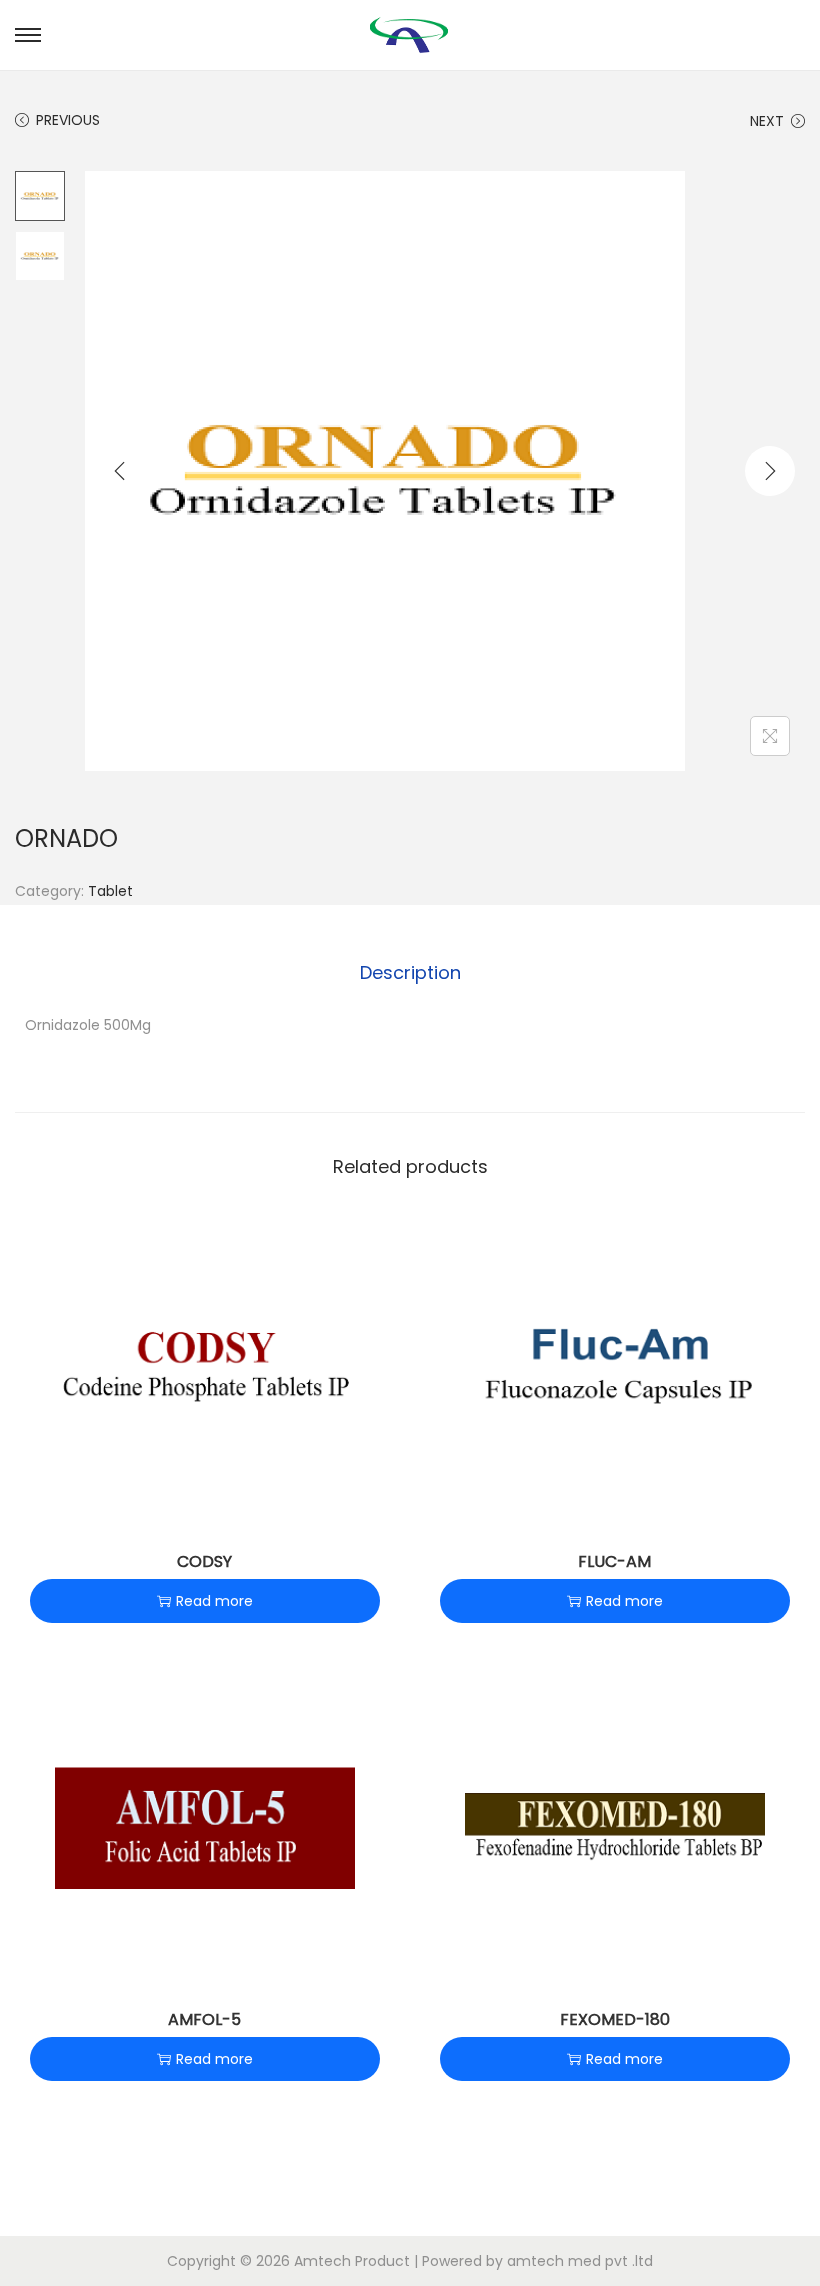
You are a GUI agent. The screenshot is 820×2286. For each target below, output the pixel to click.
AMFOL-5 (204, 2019)
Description (410, 972)
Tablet (110, 891)
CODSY (204, 1561)
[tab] (410, 973)
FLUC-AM (614, 1561)
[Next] (770, 471)
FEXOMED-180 (615, 2019)
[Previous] (120, 471)
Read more (214, 1601)
